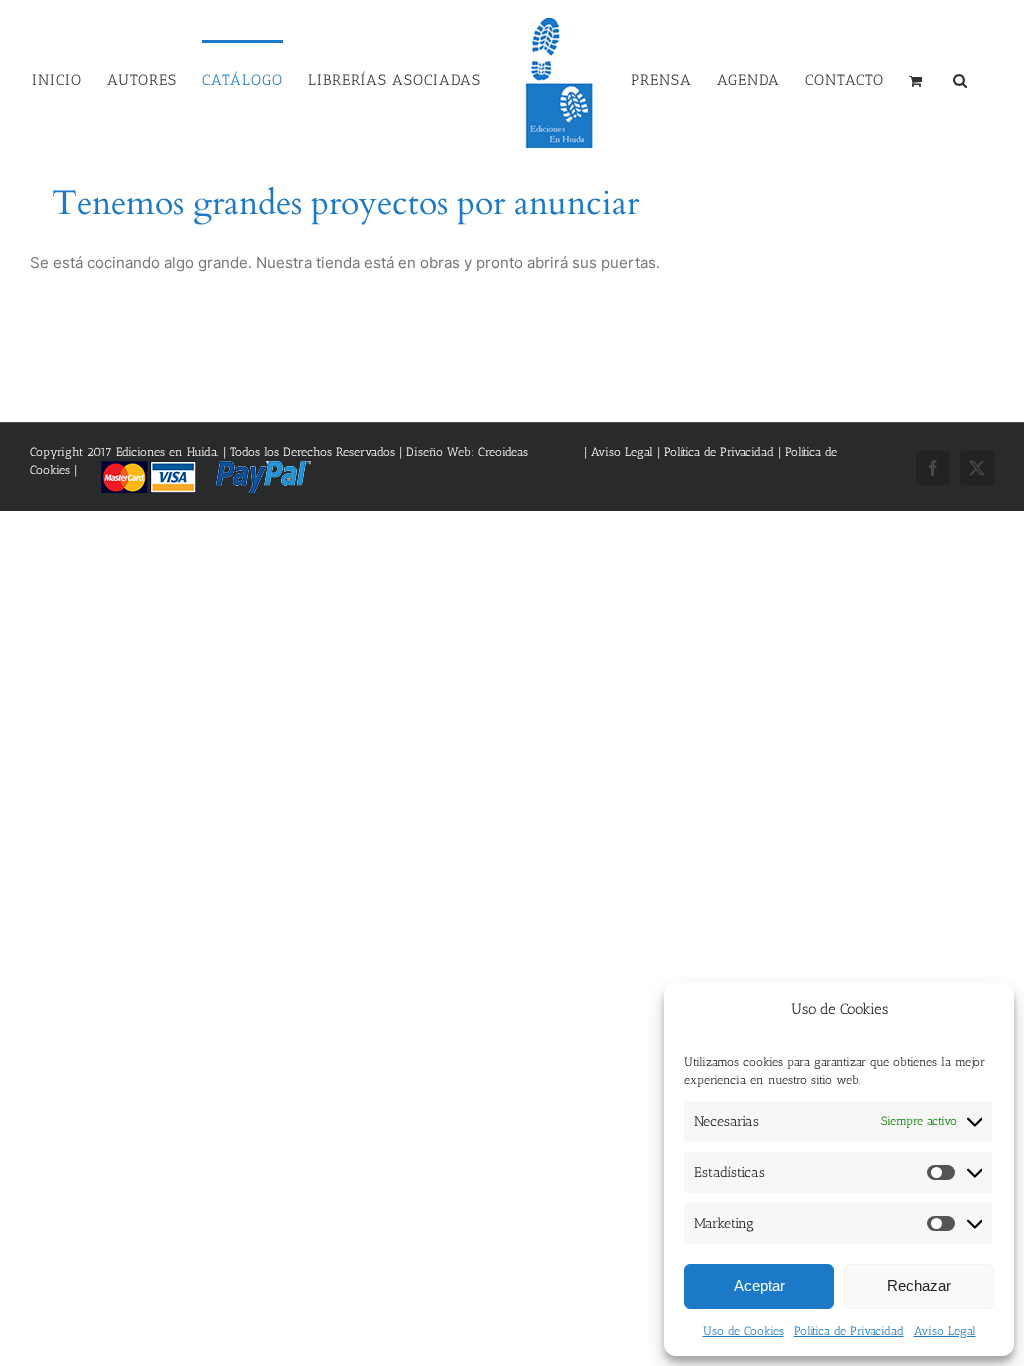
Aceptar (759, 1285)
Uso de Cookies (743, 1331)
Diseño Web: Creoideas (467, 452)
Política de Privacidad (849, 1331)
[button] (960, 79)
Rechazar (919, 1285)
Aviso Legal (945, 1331)
